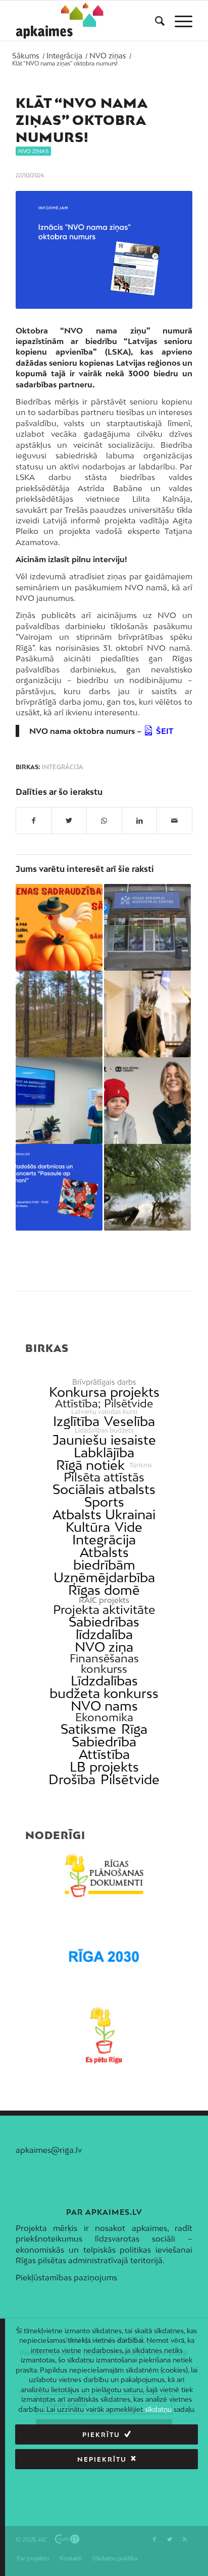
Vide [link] (128, 1527)
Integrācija (63, 767)
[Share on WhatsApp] (104, 821)
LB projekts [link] (104, 1767)
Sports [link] (104, 1502)
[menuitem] (155, 21)
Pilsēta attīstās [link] (104, 1477)
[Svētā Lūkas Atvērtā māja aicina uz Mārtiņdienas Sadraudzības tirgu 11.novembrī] (59, 927)
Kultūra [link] (88, 1527)
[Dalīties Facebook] (34, 821)
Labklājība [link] (104, 1452)
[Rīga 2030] (104, 1956)
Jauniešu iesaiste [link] (104, 1440)
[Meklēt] (155, 21)
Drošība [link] (72, 1779)
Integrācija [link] (104, 1540)
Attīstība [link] (104, 1754)
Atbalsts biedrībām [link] (104, 1558)
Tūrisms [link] (141, 1465)
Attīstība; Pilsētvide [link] (104, 1404)
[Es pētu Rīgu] (104, 2036)
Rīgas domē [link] (104, 1590)
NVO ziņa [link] (104, 1647)
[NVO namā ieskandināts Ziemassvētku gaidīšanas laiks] (147, 1014)
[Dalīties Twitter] (69, 821)
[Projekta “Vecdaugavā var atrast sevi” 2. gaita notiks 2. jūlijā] (59, 1014)
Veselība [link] (129, 1421)
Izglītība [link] (76, 1421)
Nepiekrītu (102, 2459)
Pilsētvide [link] (130, 1779)
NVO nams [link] (104, 1706)
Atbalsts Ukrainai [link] (104, 1514)
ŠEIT (165, 731)
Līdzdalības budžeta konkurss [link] (104, 1687)
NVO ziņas (33, 151)
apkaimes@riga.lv (49, 2150)
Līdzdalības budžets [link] (104, 1431)
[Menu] (178, 21)
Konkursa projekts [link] (104, 1392)
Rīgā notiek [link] (90, 1465)
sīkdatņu (158, 2409)
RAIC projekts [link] (104, 1600)
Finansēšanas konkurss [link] (104, 1664)
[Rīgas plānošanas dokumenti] (104, 1876)
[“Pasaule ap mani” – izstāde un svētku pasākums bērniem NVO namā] (59, 1187)
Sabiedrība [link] (104, 1742)
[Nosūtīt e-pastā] (174, 821)
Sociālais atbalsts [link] (104, 1489)
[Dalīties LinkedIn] (140, 821)
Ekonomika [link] (104, 1717)
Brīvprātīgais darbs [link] (104, 1382)
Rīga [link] (134, 1729)
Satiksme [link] (88, 1729)
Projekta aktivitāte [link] (104, 1610)
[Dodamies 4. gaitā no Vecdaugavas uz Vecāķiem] (147, 1187)
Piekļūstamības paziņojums (66, 2277)
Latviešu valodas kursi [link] (104, 1412)
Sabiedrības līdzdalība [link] (104, 1628)
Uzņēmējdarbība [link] (104, 1577)
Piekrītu (101, 2435)
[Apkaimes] (60, 21)
